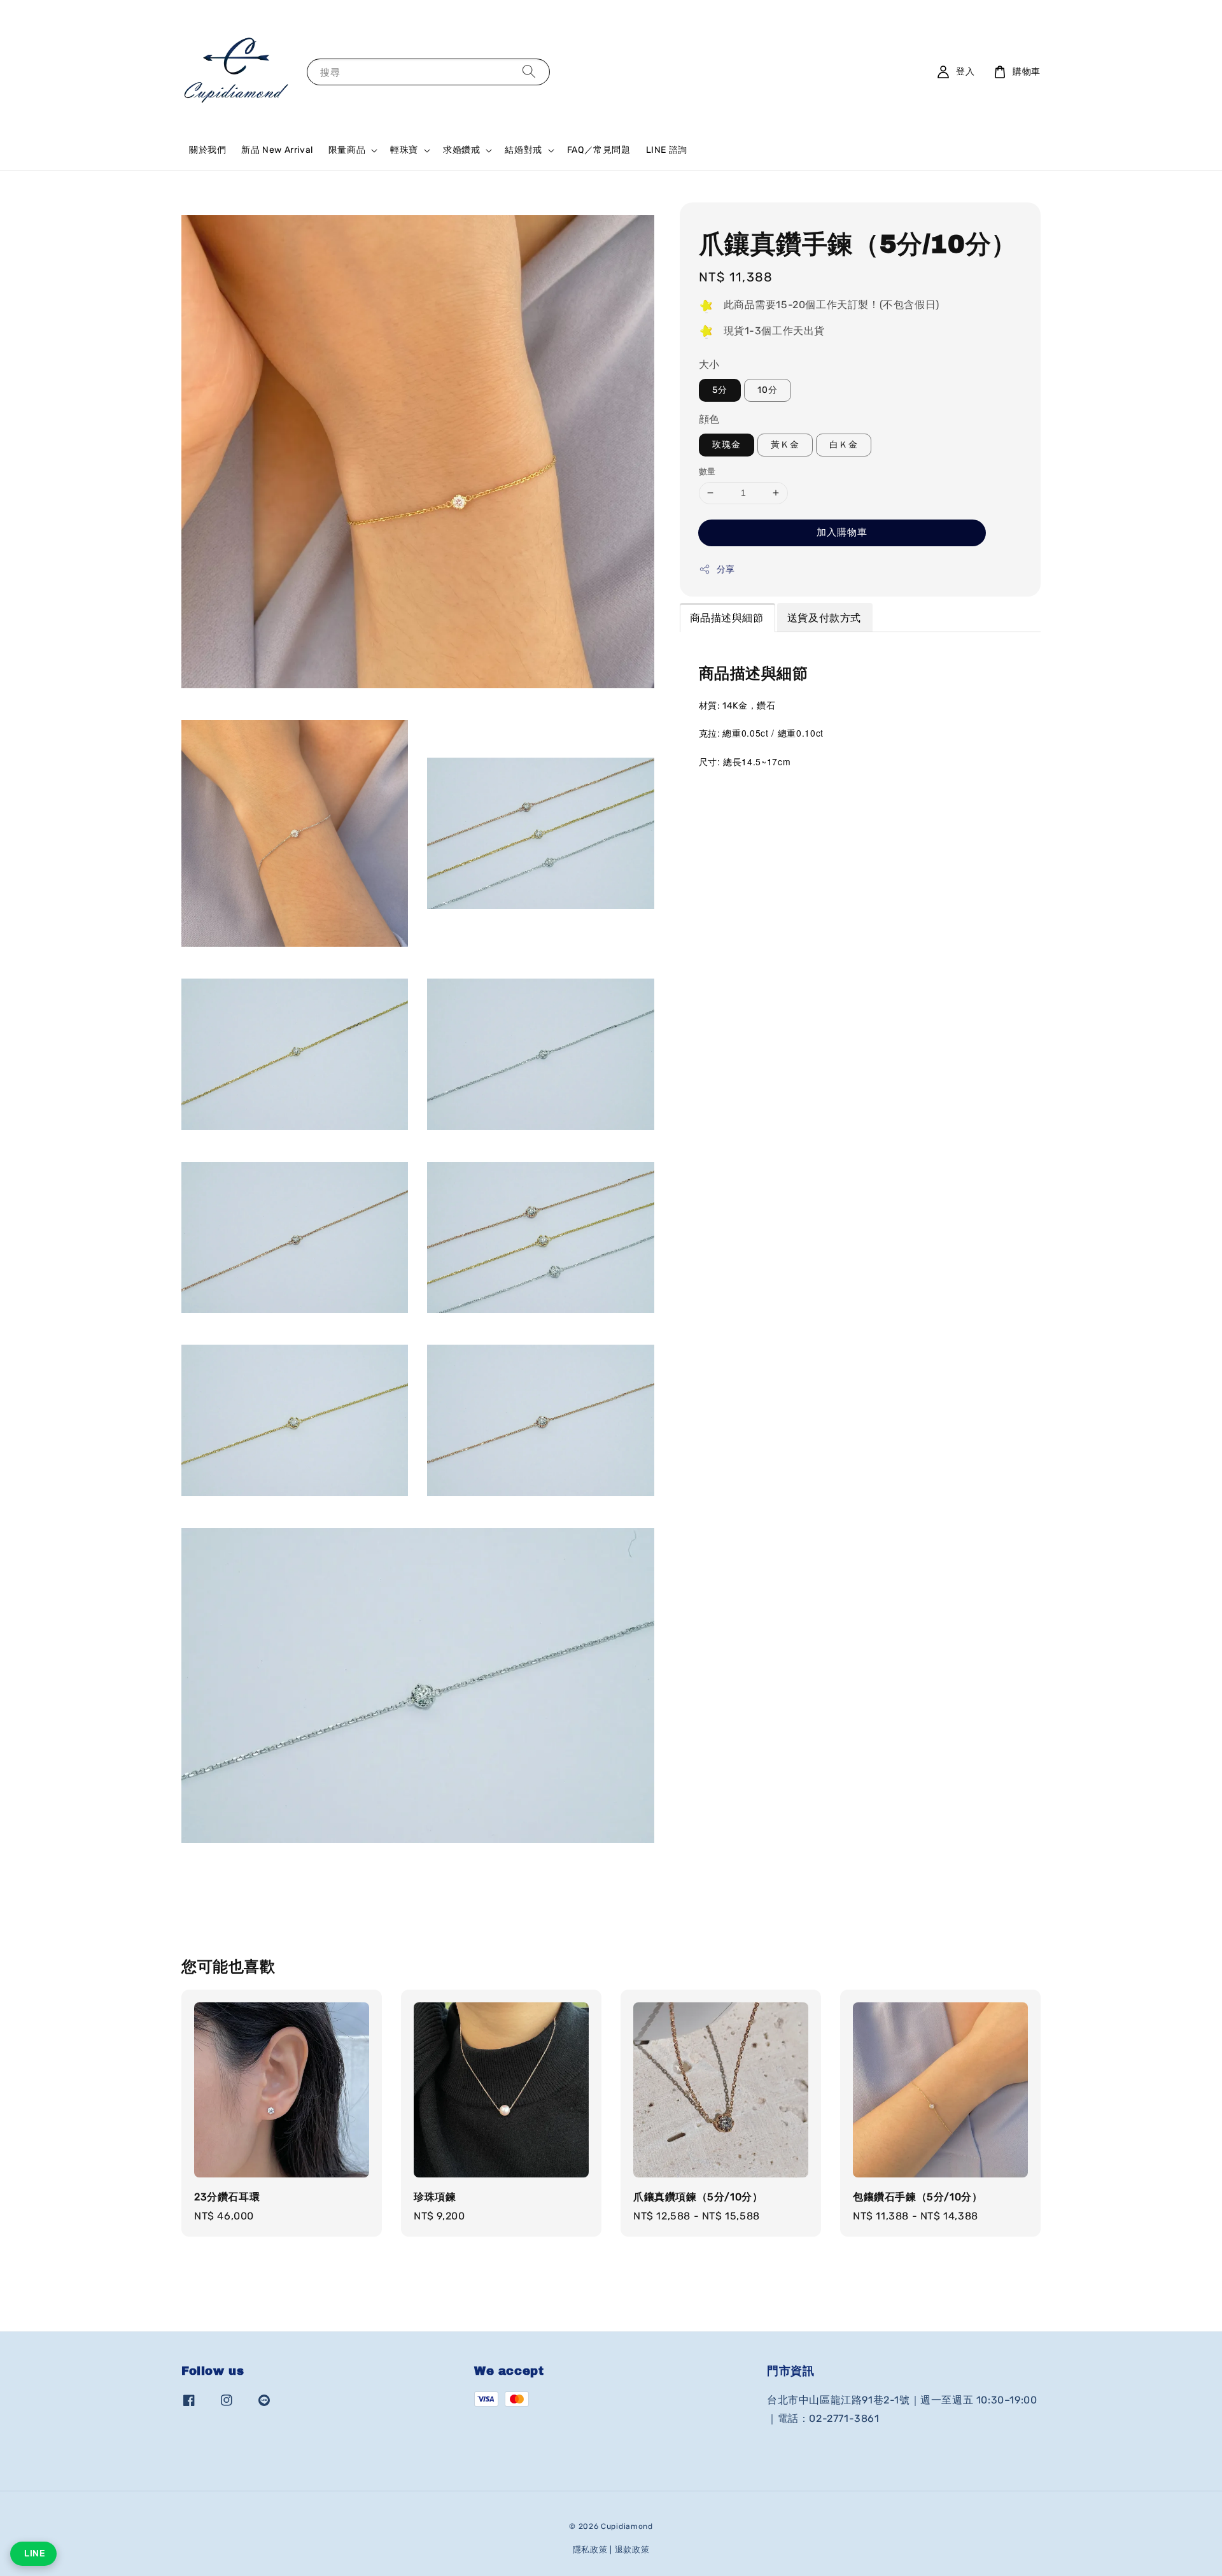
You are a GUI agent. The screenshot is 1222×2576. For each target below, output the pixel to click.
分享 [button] (726, 570)
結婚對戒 (523, 150)
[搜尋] (529, 72)
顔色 (709, 420)
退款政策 (632, 2550)
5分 (720, 391)
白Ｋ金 (844, 445)
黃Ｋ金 (785, 445)
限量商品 (347, 150)
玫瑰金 (727, 445)
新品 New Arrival (277, 150)
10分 (768, 391)
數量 (707, 471)
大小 (709, 365)
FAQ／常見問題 (599, 150)
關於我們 (207, 150)
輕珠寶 (404, 150)
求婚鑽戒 (461, 150)
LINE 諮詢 (667, 150)
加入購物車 (842, 532)
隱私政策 (590, 2550)
